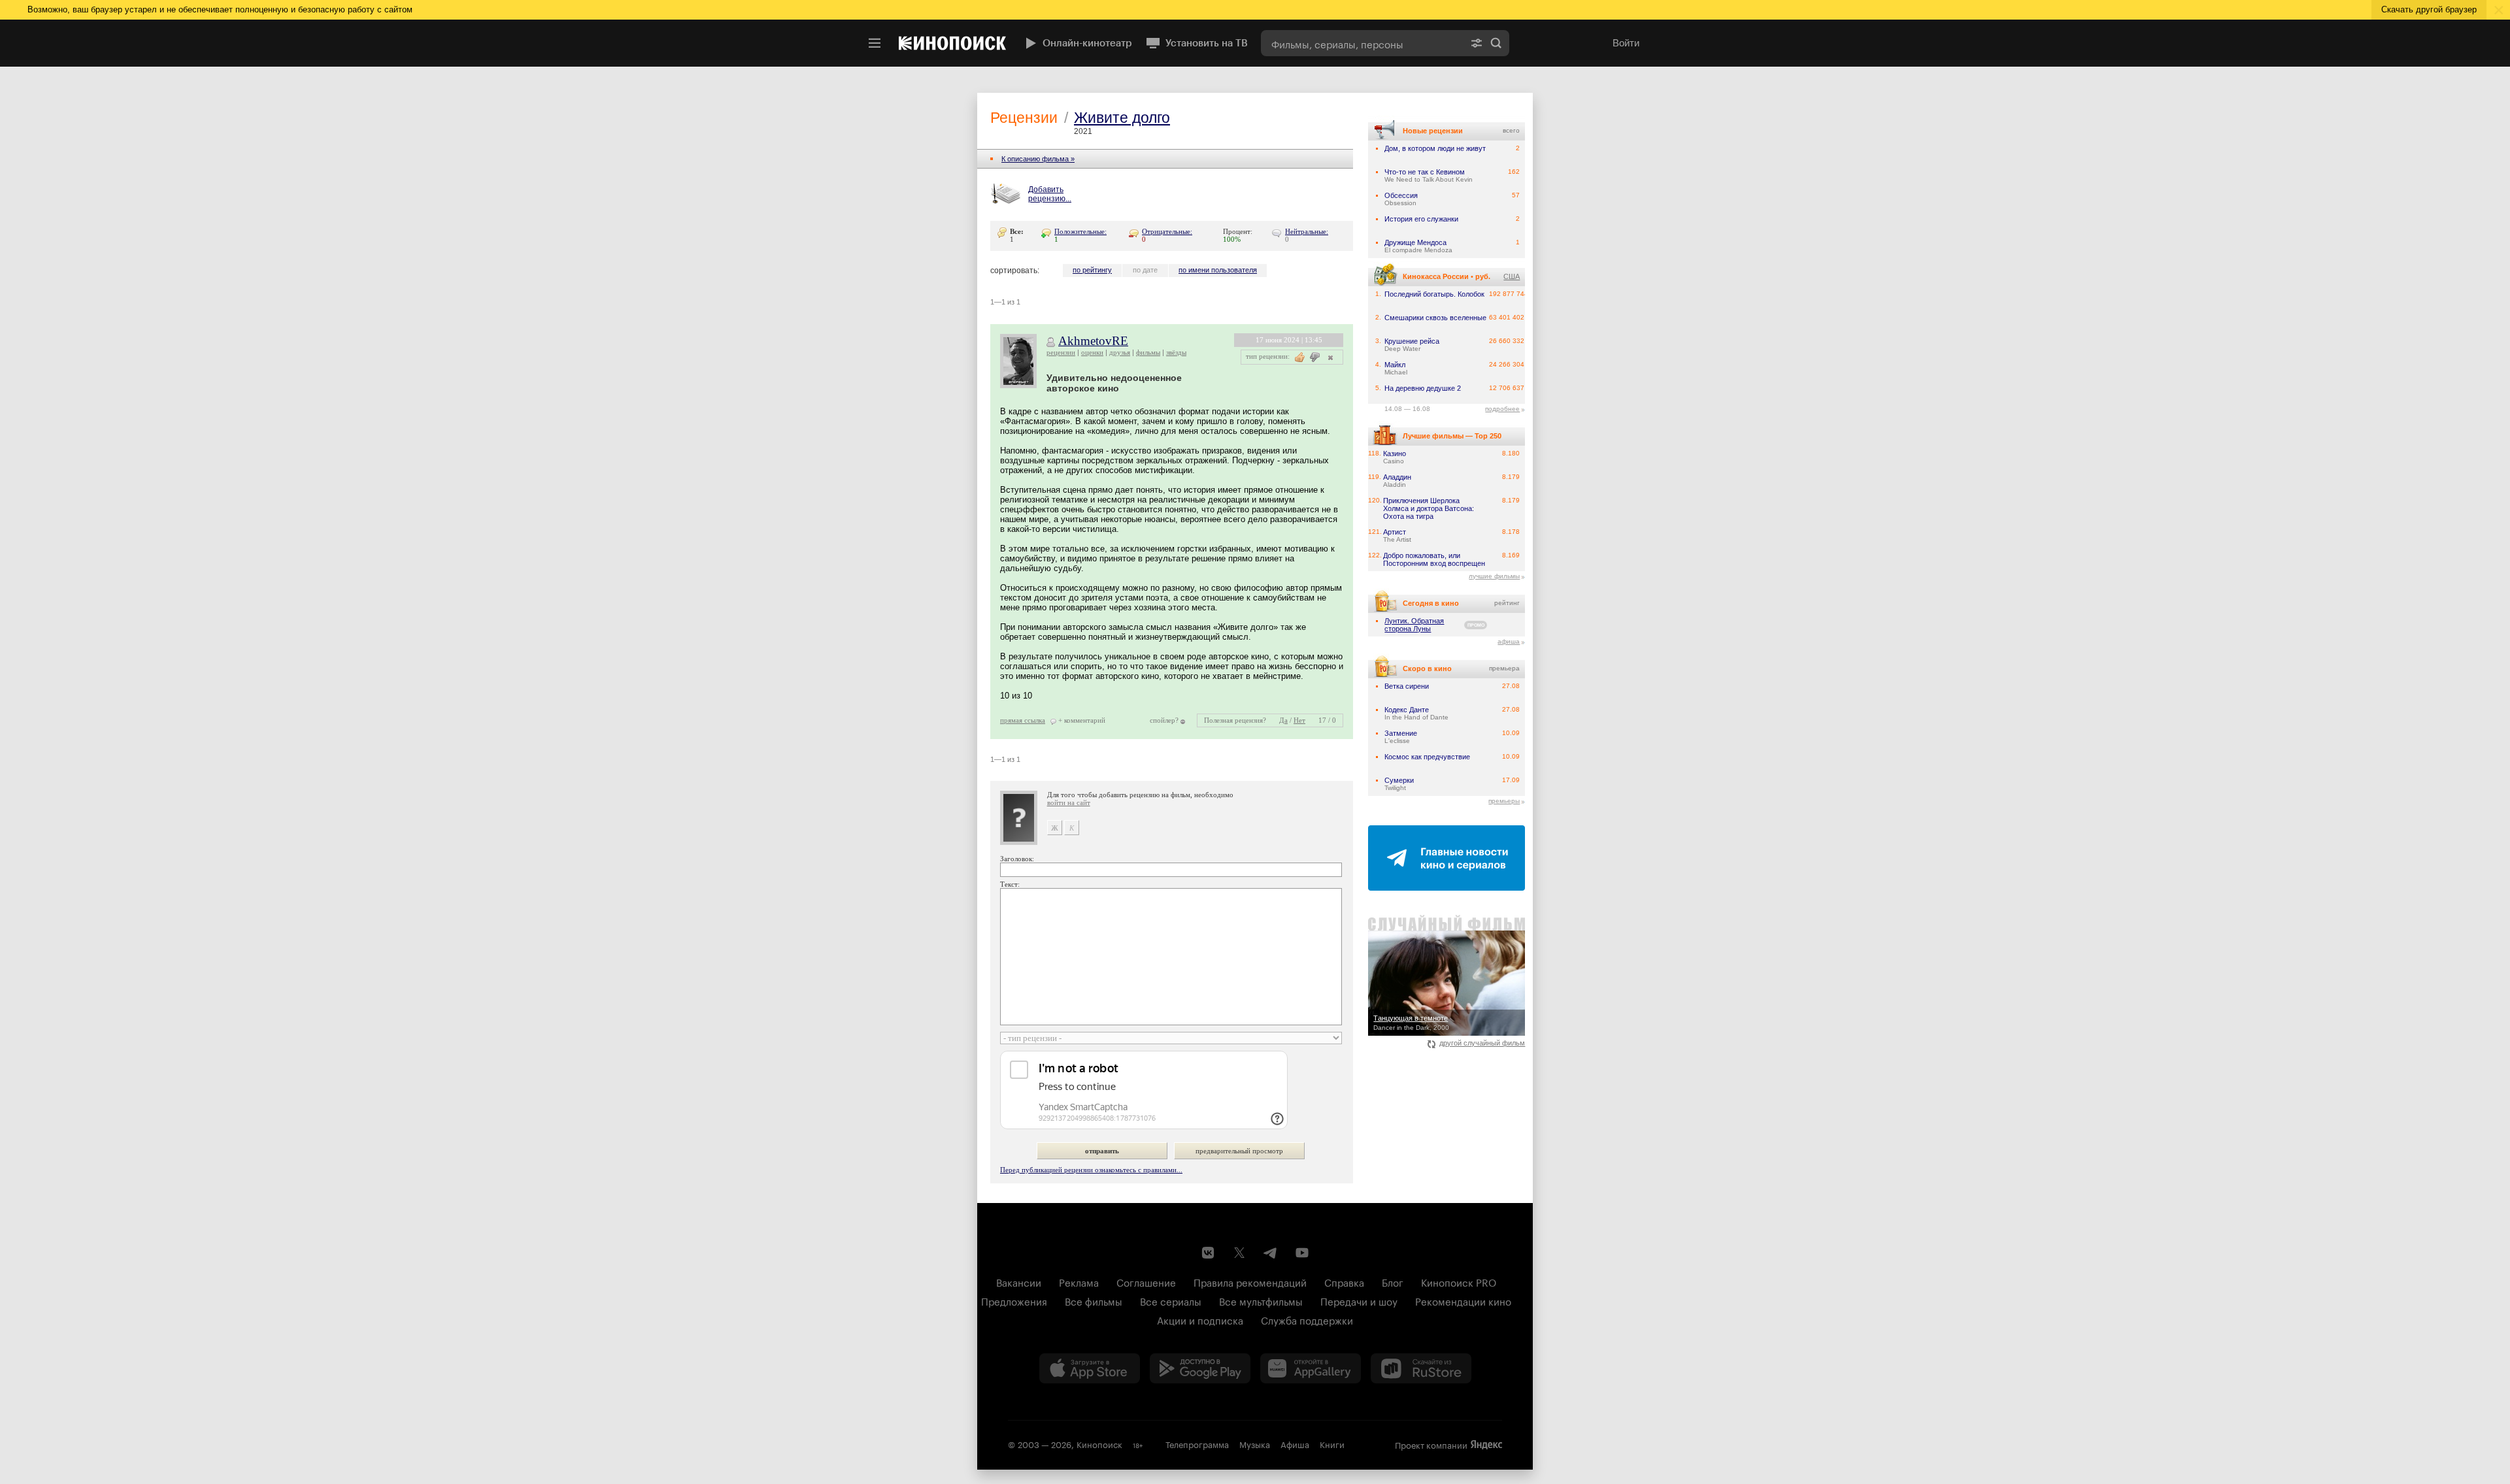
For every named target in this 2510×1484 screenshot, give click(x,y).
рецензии (1061, 352)
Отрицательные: (1167, 231)
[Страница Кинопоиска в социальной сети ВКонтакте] (1208, 1253)
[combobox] (1362, 43)
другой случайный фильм (1482, 1043)
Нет (1299, 720)
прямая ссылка (1023, 720)
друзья (1120, 352)
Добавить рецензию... (1050, 194)
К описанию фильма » (1038, 159)
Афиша (1295, 1443)
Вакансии (1019, 1281)
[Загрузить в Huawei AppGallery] (1311, 1368)
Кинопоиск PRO (1459, 1281)
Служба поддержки (1307, 1319)
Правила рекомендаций (1250, 1281)
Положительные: (1080, 231)
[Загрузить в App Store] (1090, 1368)
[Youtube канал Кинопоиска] (1302, 1253)
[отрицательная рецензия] (1315, 357)
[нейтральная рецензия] (1329, 357)
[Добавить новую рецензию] (1008, 195)
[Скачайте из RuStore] (1421, 1368)
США (1512, 276)
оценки (1092, 352)
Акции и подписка (1200, 1319)
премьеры (1504, 801)
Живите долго (1122, 118)
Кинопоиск (1099, 1443)
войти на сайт (1069, 802)
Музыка (1255, 1443)
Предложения (1014, 1300)
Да (1283, 720)
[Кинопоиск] (952, 43)
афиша (1509, 641)
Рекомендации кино (1463, 1300)
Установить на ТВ (1207, 43)
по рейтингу (1092, 270)
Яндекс (1486, 1445)
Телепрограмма (1197, 1443)
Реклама (1079, 1281)
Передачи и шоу (1359, 1300)
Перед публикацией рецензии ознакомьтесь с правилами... (1091, 1170)
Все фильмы (1094, 1300)
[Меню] (875, 43)
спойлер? (1164, 720)
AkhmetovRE (1093, 341)
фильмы (1148, 352)
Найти (1496, 43)
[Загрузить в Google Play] (1200, 1368)
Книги (1332, 1443)
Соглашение (1146, 1281)
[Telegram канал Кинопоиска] (1271, 1253)
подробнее (1502, 409)
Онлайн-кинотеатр (1087, 43)
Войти (1626, 43)
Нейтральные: (1307, 231)
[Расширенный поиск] (1477, 43)
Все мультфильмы (1261, 1300)
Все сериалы (1171, 1300)
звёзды (1176, 352)
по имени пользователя (1218, 270)
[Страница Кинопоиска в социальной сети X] (1239, 1253)
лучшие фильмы (1494, 576)
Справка (1344, 1281)
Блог (1393, 1281)
